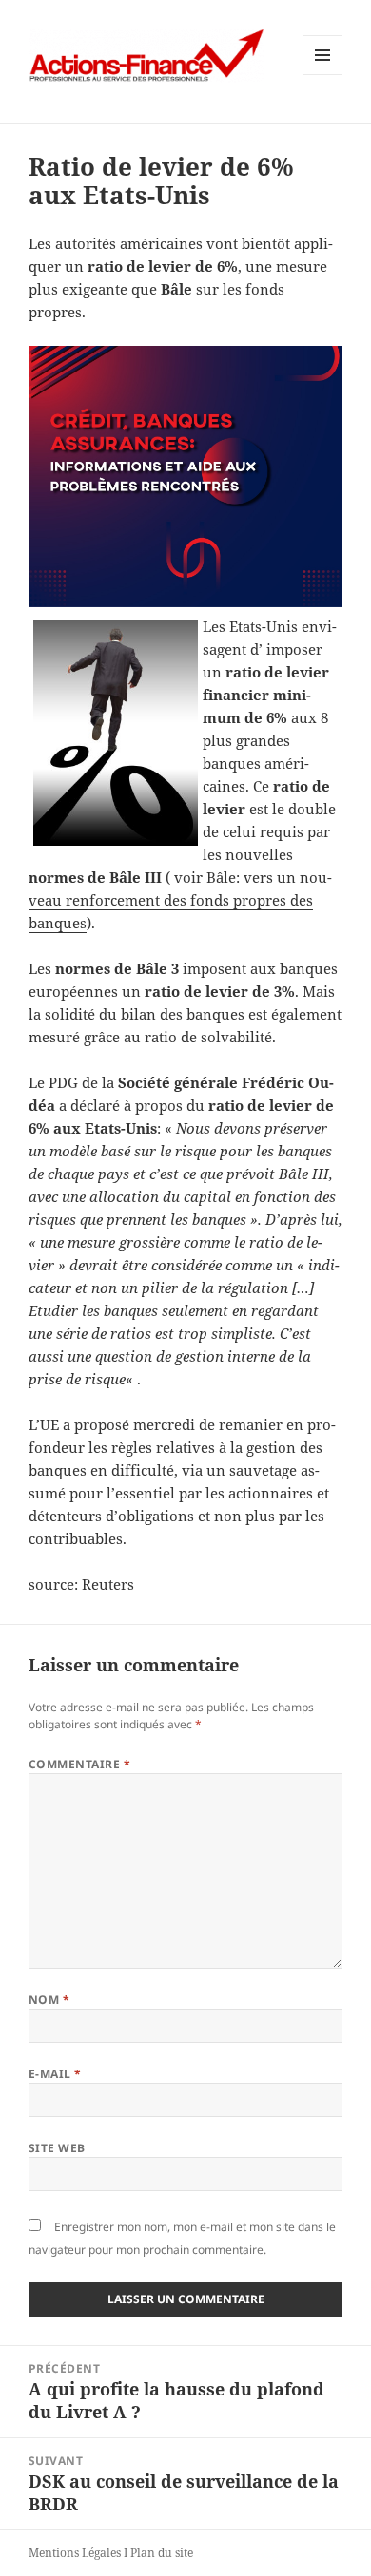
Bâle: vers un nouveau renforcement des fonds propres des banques (180, 900)
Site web (57, 2148)
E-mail (55, 2074)
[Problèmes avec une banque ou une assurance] (185, 477)
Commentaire (79, 1764)
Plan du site (162, 2553)
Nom (49, 2000)
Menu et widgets (323, 75)
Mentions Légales (75, 2553)
